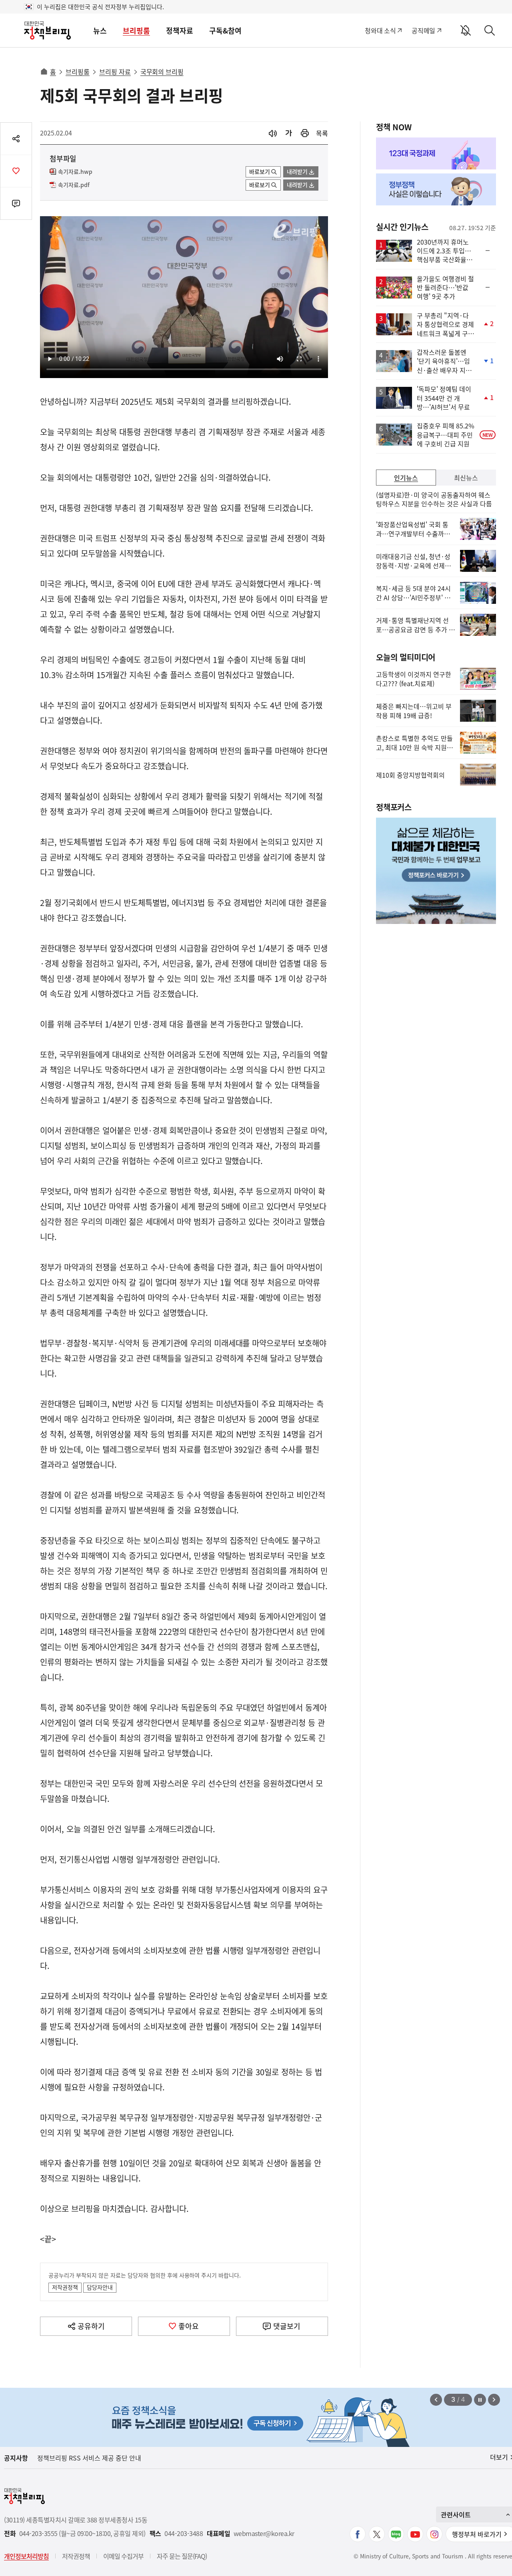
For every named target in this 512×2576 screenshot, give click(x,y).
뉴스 (100, 31)
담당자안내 (100, 2287)
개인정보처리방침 (26, 2556)
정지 (480, 2400)
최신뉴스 (466, 478)
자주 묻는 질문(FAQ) (182, 2556)
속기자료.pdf (74, 185)
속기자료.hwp (75, 172)
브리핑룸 (136, 31)
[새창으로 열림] (305, 133)
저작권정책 (65, 2287)
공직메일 (423, 30)
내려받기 (297, 171)
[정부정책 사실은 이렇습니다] (436, 189)
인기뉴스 (406, 478)
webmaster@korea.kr (264, 2533)
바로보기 (260, 171)
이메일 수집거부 (123, 2556)
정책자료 (180, 31)
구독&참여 (225, 31)
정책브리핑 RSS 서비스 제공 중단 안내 (89, 2458)
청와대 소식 (380, 30)
